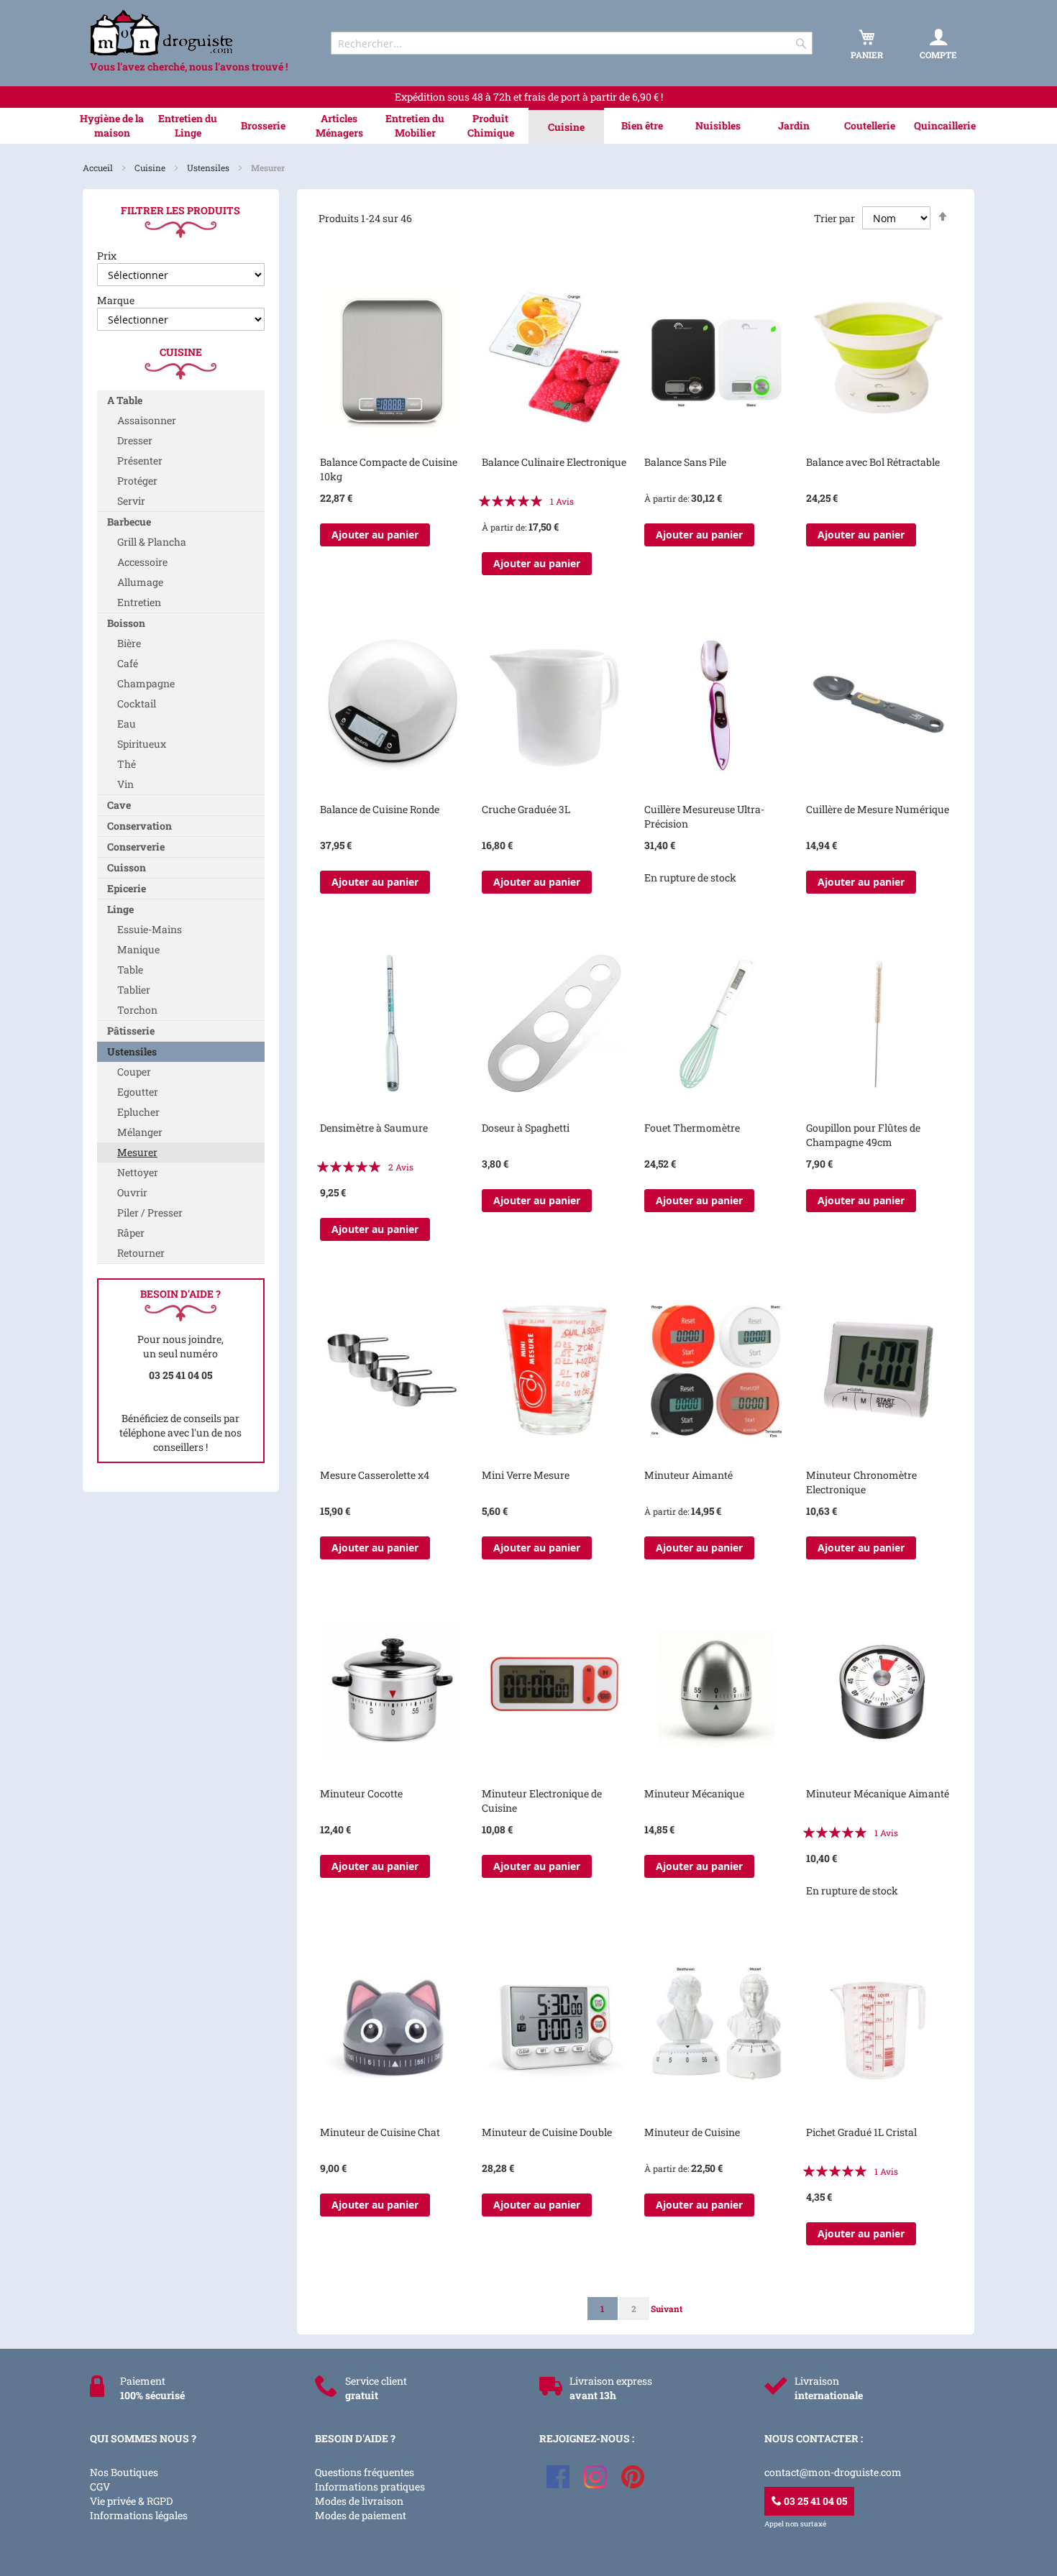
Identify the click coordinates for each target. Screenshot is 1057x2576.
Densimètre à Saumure (374, 1128)
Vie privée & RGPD (131, 2501)
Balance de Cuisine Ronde (380, 809)
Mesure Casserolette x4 (375, 1475)
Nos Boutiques (124, 2472)
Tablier (134, 990)
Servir (131, 501)
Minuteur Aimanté (688, 1475)
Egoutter (138, 1092)
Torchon (137, 1010)
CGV (100, 2486)
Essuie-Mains (150, 929)
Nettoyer (138, 1172)
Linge (120, 909)
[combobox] (572, 43)
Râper (131, 1233)
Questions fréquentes (365, 2472)
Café (128, 663)
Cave (119, 805)
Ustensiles (209, 168)
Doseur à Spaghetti (526, 1128)
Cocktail (137, 703)
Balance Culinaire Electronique (554, 462)
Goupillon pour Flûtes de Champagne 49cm (863, 1135)
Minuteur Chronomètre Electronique (861, 1482)
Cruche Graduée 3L (526, 809)
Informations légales (139, 2515)
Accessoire (142, 562)
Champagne (146, 683)
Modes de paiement (361, 2515)
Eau (127, 724)
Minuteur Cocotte (361, 1793)
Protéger (137, 481)
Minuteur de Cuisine (692, 2132)
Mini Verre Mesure (526, 1475)
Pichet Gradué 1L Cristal (861, 2132)
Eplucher (138, 1112)
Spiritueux (142, 744)
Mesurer (137, 1152)
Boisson (126, 623)
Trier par (834, 218)
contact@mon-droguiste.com (833, 2472)
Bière (129, 643)
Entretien (139, 602)
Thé (127, 764)
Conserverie (136, 847)
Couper (134, 1072)
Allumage (140, 582)
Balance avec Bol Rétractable (873, 462)
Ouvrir (132, 1192)
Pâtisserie (131, 1031)
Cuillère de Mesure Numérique (878, 809)
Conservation (139, 826)
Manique (138, 949)
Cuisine (151, 168)
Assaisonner (147, 420)
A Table (125, 400)
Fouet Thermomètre (692, 1128)
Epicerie (127, 888)
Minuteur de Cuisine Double (547, 2132)
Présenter (140, 460)
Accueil (99, 168)
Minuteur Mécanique (694, 1793)
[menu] (528, 126)
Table (130, 970)
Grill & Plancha (152, 542)
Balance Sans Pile (685, 462)
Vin (125, 784)
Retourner (141, 1253)
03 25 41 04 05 (814, 2501)
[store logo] (198, 33)
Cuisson (127, 867)
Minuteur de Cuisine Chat (380, 2132)
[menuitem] (112, 126)
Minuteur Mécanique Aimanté (878, 1793)
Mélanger (140, 1132)
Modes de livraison (359, 2501)
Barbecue (129, 522)
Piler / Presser (150, 1213)
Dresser (135, 440)
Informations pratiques (370, 2486)
